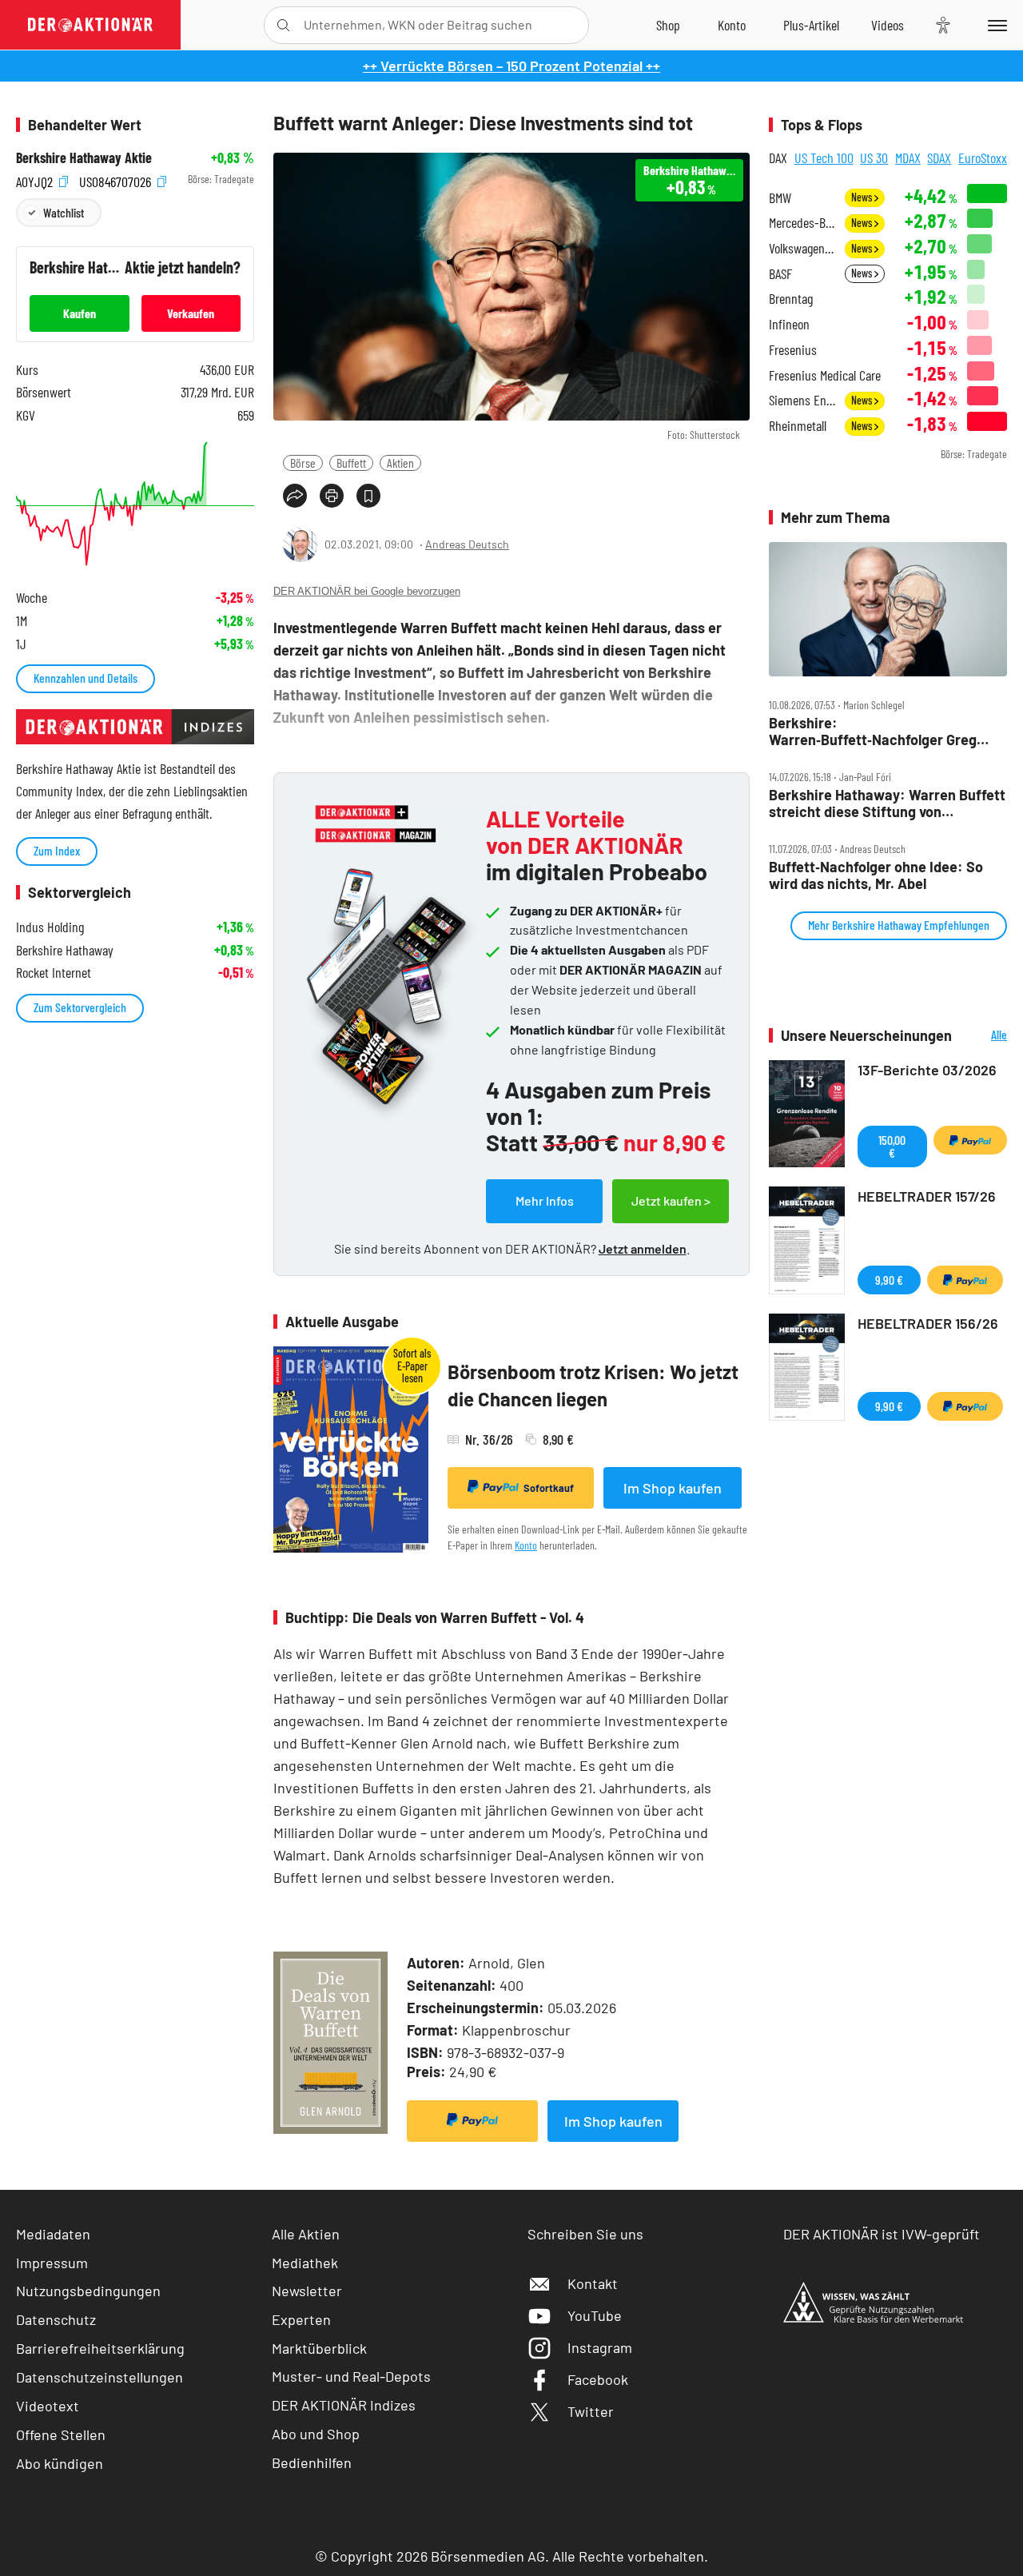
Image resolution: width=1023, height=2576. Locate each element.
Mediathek (305, 2263)
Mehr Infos (545, 1200)
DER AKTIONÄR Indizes (344, 2405)
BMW (780, 198)
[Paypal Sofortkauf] (472, 2121)
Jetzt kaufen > (671, 1200)
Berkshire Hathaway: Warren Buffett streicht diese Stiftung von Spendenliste (887, 803)
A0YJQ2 (36, 179)
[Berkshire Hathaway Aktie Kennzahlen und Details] (135, 504)
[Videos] (888, 25)
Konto (526, 1545)
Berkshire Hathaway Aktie (84, 158)
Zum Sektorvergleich (80, 1007)
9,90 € (889, 1280)
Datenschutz (56, 2319)
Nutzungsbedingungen (88, 2291)
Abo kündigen (60, 2463)
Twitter (591, 2411)
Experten (301, 2319)
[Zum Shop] (668, 25)
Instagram (600, 2347)
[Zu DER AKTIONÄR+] (811, 25)
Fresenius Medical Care (825, 375)
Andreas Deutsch (467, 544)
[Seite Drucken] (332, 496)
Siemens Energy (802, 400)
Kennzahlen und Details (86, 678)
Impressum (52, 2263)
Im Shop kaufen (673, 1488)
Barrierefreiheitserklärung (100, 2348)
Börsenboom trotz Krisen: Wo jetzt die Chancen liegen (593, 1385)
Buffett (351, 463)
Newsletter (307, 2291)
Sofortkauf (549, 1488)
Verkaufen (191, 313)
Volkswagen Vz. (802, 248)
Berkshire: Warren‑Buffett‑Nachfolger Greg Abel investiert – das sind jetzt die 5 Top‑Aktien (883, 731)
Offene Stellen (61, 2434)
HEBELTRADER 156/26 (928, 1323)
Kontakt (593, 2283)
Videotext (48, 2406)
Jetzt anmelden (643, 1248)
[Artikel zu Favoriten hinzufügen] (368, 496)
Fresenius (793, 350)
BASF (780, 274)
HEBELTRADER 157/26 (927, 1196)
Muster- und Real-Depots (351, 2376)
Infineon (789, 324)
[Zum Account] (732, 25)
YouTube (595, 2315)
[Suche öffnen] (283, 25)
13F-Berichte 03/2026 (927, 1070)
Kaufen (80, 313)
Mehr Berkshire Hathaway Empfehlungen (899, 925)
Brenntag (791, 299)
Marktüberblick (319, 2348)
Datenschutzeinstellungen (100, 2377)
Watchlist (64, 212)
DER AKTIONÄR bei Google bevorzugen (367, 591)
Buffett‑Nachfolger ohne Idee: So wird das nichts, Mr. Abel (876, 875)
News (863, 197)
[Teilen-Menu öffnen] (295, 496)
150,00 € (892, 1146)
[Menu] (995, 25)
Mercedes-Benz (802, 223)
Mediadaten (53, 2234)
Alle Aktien (306, 2234)
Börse (303, 463)
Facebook (598, 2379)
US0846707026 (117, 179)
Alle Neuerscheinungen (983, 1036)
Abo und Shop (316, 2434)
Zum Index (57, 850)
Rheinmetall (798, 426)
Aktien (400, 463)
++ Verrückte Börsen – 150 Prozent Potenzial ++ (511, 66)
